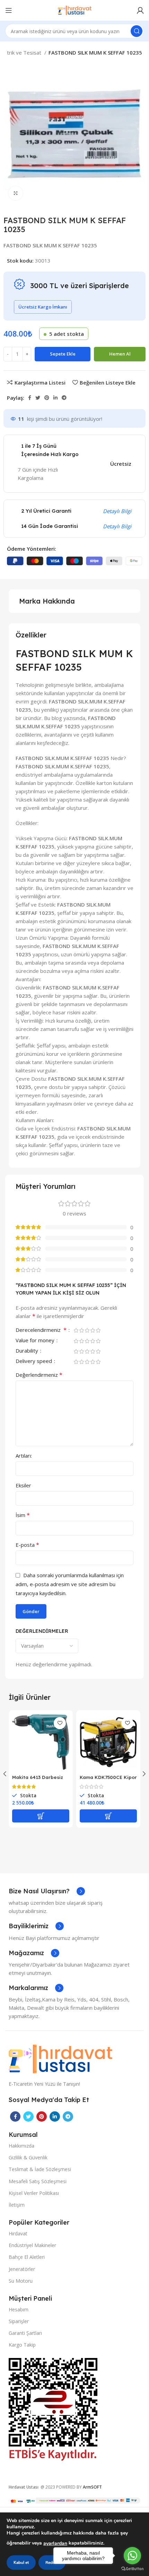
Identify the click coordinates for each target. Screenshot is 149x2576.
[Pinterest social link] (47, 398)
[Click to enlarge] (16, 193)
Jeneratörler (22, 2269)
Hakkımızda (21, 2146)
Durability (28, 1351)
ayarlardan (55, 2543)
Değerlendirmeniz (39, 1375)
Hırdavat (18, 2233)
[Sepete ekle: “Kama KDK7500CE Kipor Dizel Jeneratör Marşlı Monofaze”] (108, 1816)
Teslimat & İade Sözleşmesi (40, 2169)
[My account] (140, 10)
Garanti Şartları (25, 2333)
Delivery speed (34, 1361)
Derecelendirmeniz (41, 1330)
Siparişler (19, 2321)
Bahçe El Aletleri (27, 2257)
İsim (23, 1515)
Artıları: (24, 1456)
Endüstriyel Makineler (32, 2245)
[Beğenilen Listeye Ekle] (60, 1723)
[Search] (137, 31)
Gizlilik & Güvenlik (28, 2157)
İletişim (17, 2205)
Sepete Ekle (63, 354)
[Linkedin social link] (55, 398)
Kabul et (21, 2563)
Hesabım (19, 2309)
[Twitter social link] (38, 398)
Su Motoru (21, 2281)
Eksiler (23, 1485)
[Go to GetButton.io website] (132, 2569)
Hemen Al (120, 354)
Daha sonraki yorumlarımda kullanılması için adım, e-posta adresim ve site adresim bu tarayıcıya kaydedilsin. (70, 1584)
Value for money (36, 1341)
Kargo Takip (22, 2345)
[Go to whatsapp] (132, 2556)
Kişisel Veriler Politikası (34, 2193)
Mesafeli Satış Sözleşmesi (38, 2181)
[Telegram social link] (64, 398)
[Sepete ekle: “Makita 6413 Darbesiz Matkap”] (41, 1816)
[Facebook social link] (30, 398)
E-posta (27, 1545)
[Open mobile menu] (9, 10)
